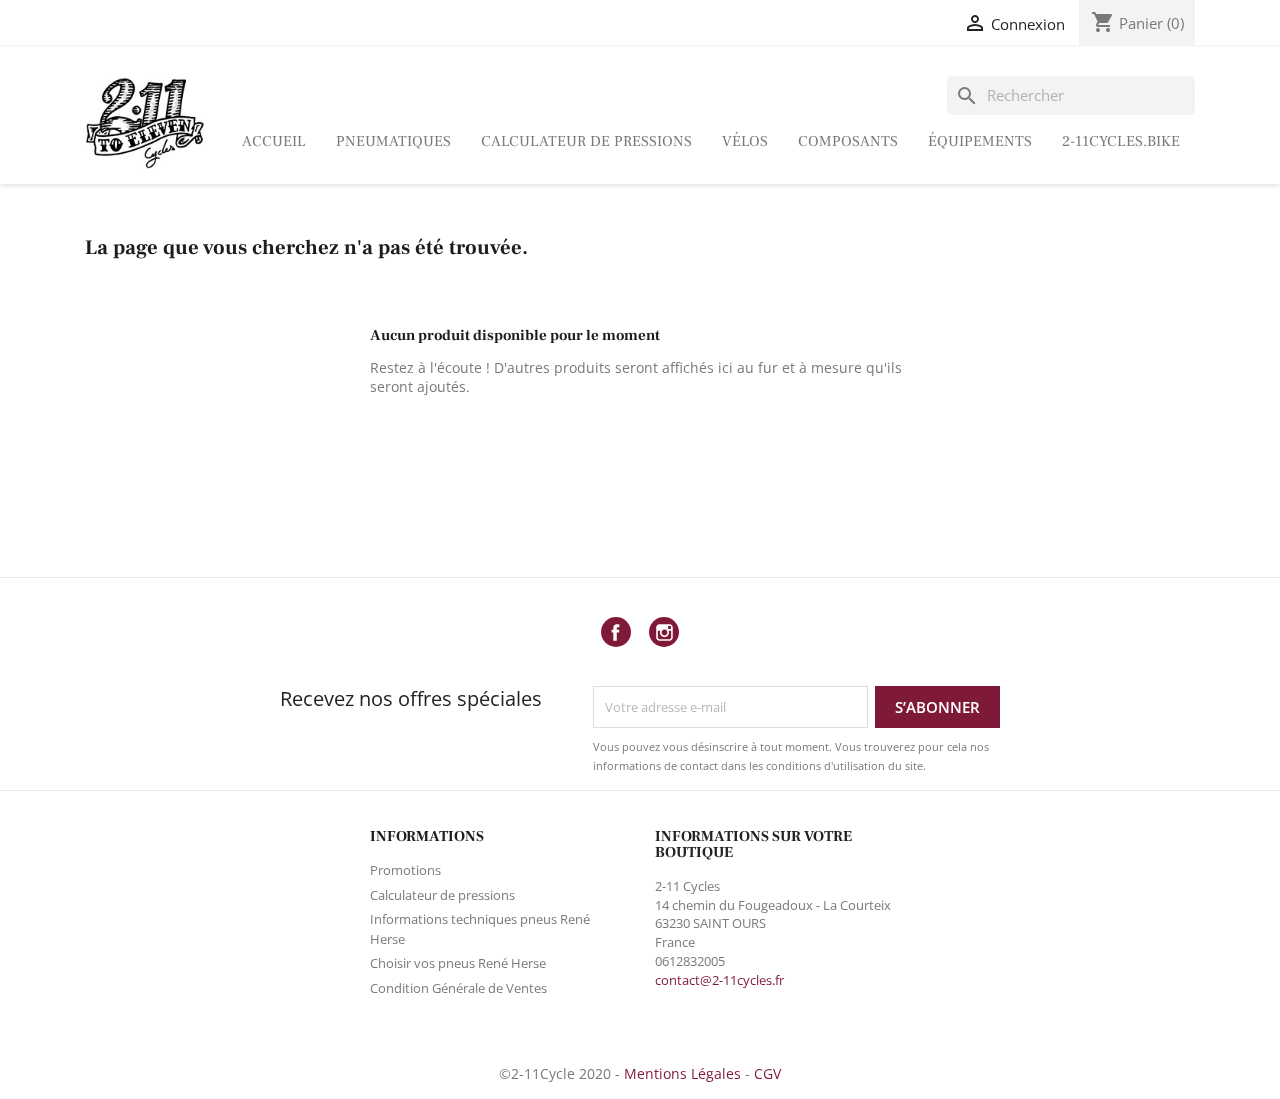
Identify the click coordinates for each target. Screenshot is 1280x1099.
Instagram (664, 632)
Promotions (405, 870)
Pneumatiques (393, 141)
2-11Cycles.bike (1121, 141)
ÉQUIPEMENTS (980, 141)
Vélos (745, 141)
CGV (767, 1073)
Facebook (616, 632)
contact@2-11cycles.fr (719, 980)
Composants (848, 141)
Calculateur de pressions (586, 141)
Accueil (274, 141)
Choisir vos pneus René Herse (458, 963)
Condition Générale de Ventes (458, 988)
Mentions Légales (682, 1073)
